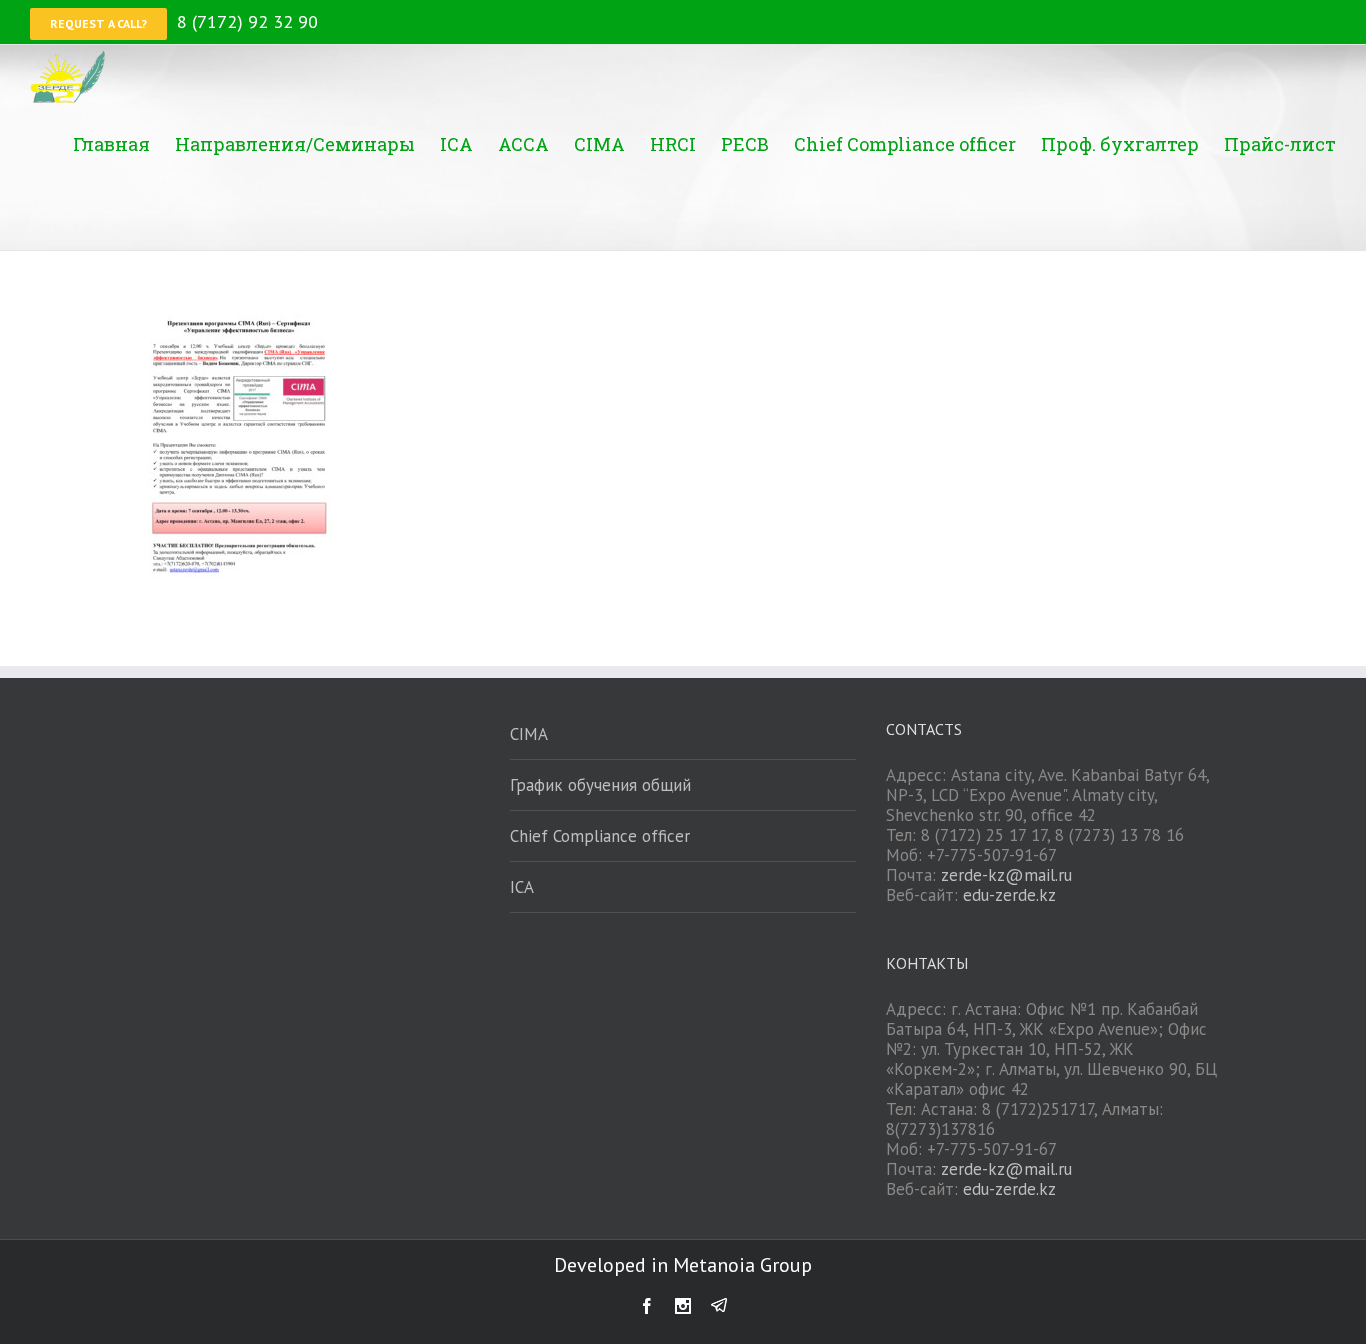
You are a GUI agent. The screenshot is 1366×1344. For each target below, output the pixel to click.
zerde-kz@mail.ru (1006, 875)
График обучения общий (600, 785)
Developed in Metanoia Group (683, 1265)
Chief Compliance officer (600, 836)
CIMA (529, 734)
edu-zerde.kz (1009, 895)
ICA (522, 887)
